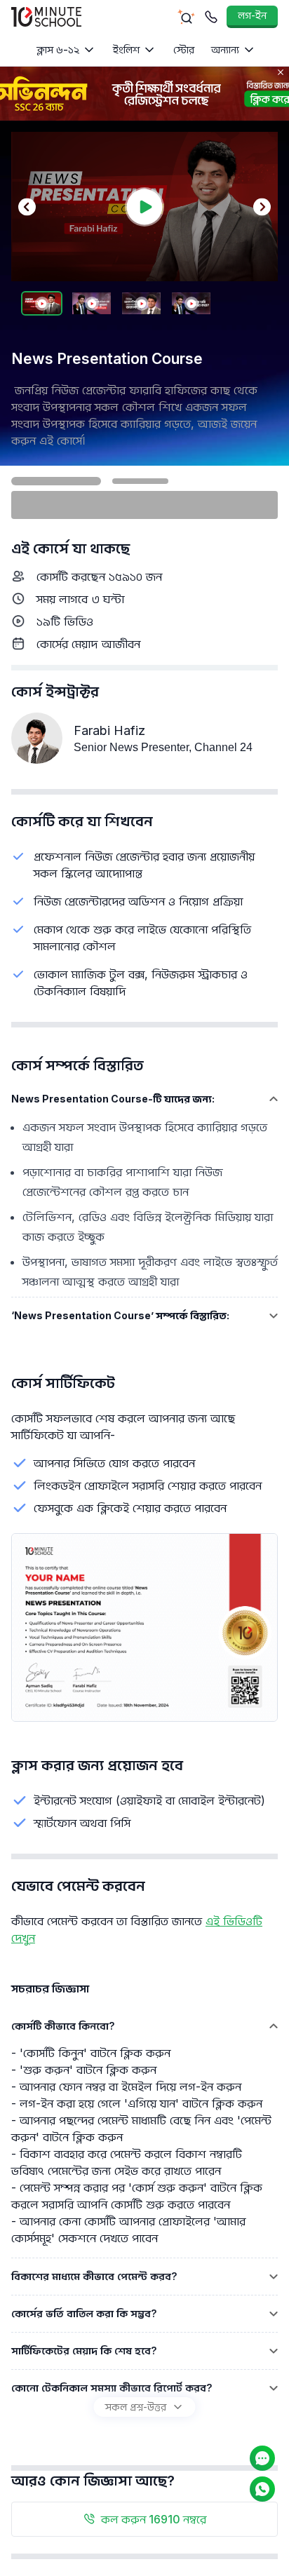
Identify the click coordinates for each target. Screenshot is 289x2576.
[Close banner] (281, 72)
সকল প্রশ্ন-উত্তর (136, 2407)
